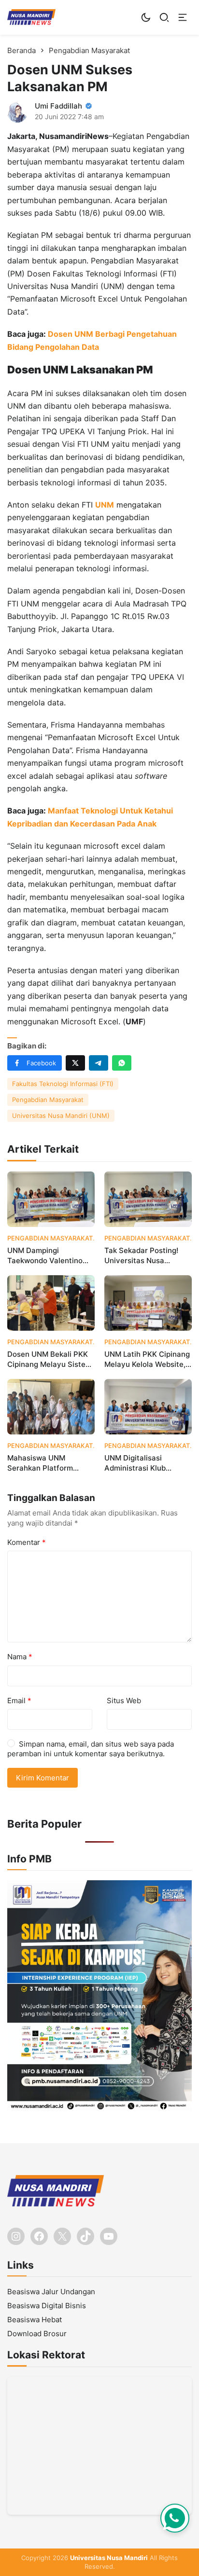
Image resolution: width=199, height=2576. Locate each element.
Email (19, 1701)
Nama (20, 1657)
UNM (105, 505)
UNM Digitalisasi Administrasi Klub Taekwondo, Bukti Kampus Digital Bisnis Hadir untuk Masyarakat (146, 1463)
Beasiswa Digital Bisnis (47, 2306)
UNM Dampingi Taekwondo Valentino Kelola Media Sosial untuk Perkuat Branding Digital (49, 1256)
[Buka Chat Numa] (175, 2518)
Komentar (27, 1542)
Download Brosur (37, 2334)
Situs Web (124, 1701)
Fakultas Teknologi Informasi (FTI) (63, 1084)
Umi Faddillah (58, 106)
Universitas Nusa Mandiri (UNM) (61, 1116)
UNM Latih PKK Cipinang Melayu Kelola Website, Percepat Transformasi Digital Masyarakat (147, 1359)
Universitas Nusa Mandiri (109, 2558)
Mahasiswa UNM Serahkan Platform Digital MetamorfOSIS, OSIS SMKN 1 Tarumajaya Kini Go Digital (46, 1463)
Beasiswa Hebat (35, 2320)
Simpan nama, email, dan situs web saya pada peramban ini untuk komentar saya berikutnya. (91, 1749)
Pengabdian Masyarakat (48, 1100)
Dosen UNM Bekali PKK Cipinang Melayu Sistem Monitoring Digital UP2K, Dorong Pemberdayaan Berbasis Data (50, 1359)
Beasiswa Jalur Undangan (51, 2292)
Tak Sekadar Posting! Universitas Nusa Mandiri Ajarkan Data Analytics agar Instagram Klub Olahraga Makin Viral (148, 1256)
